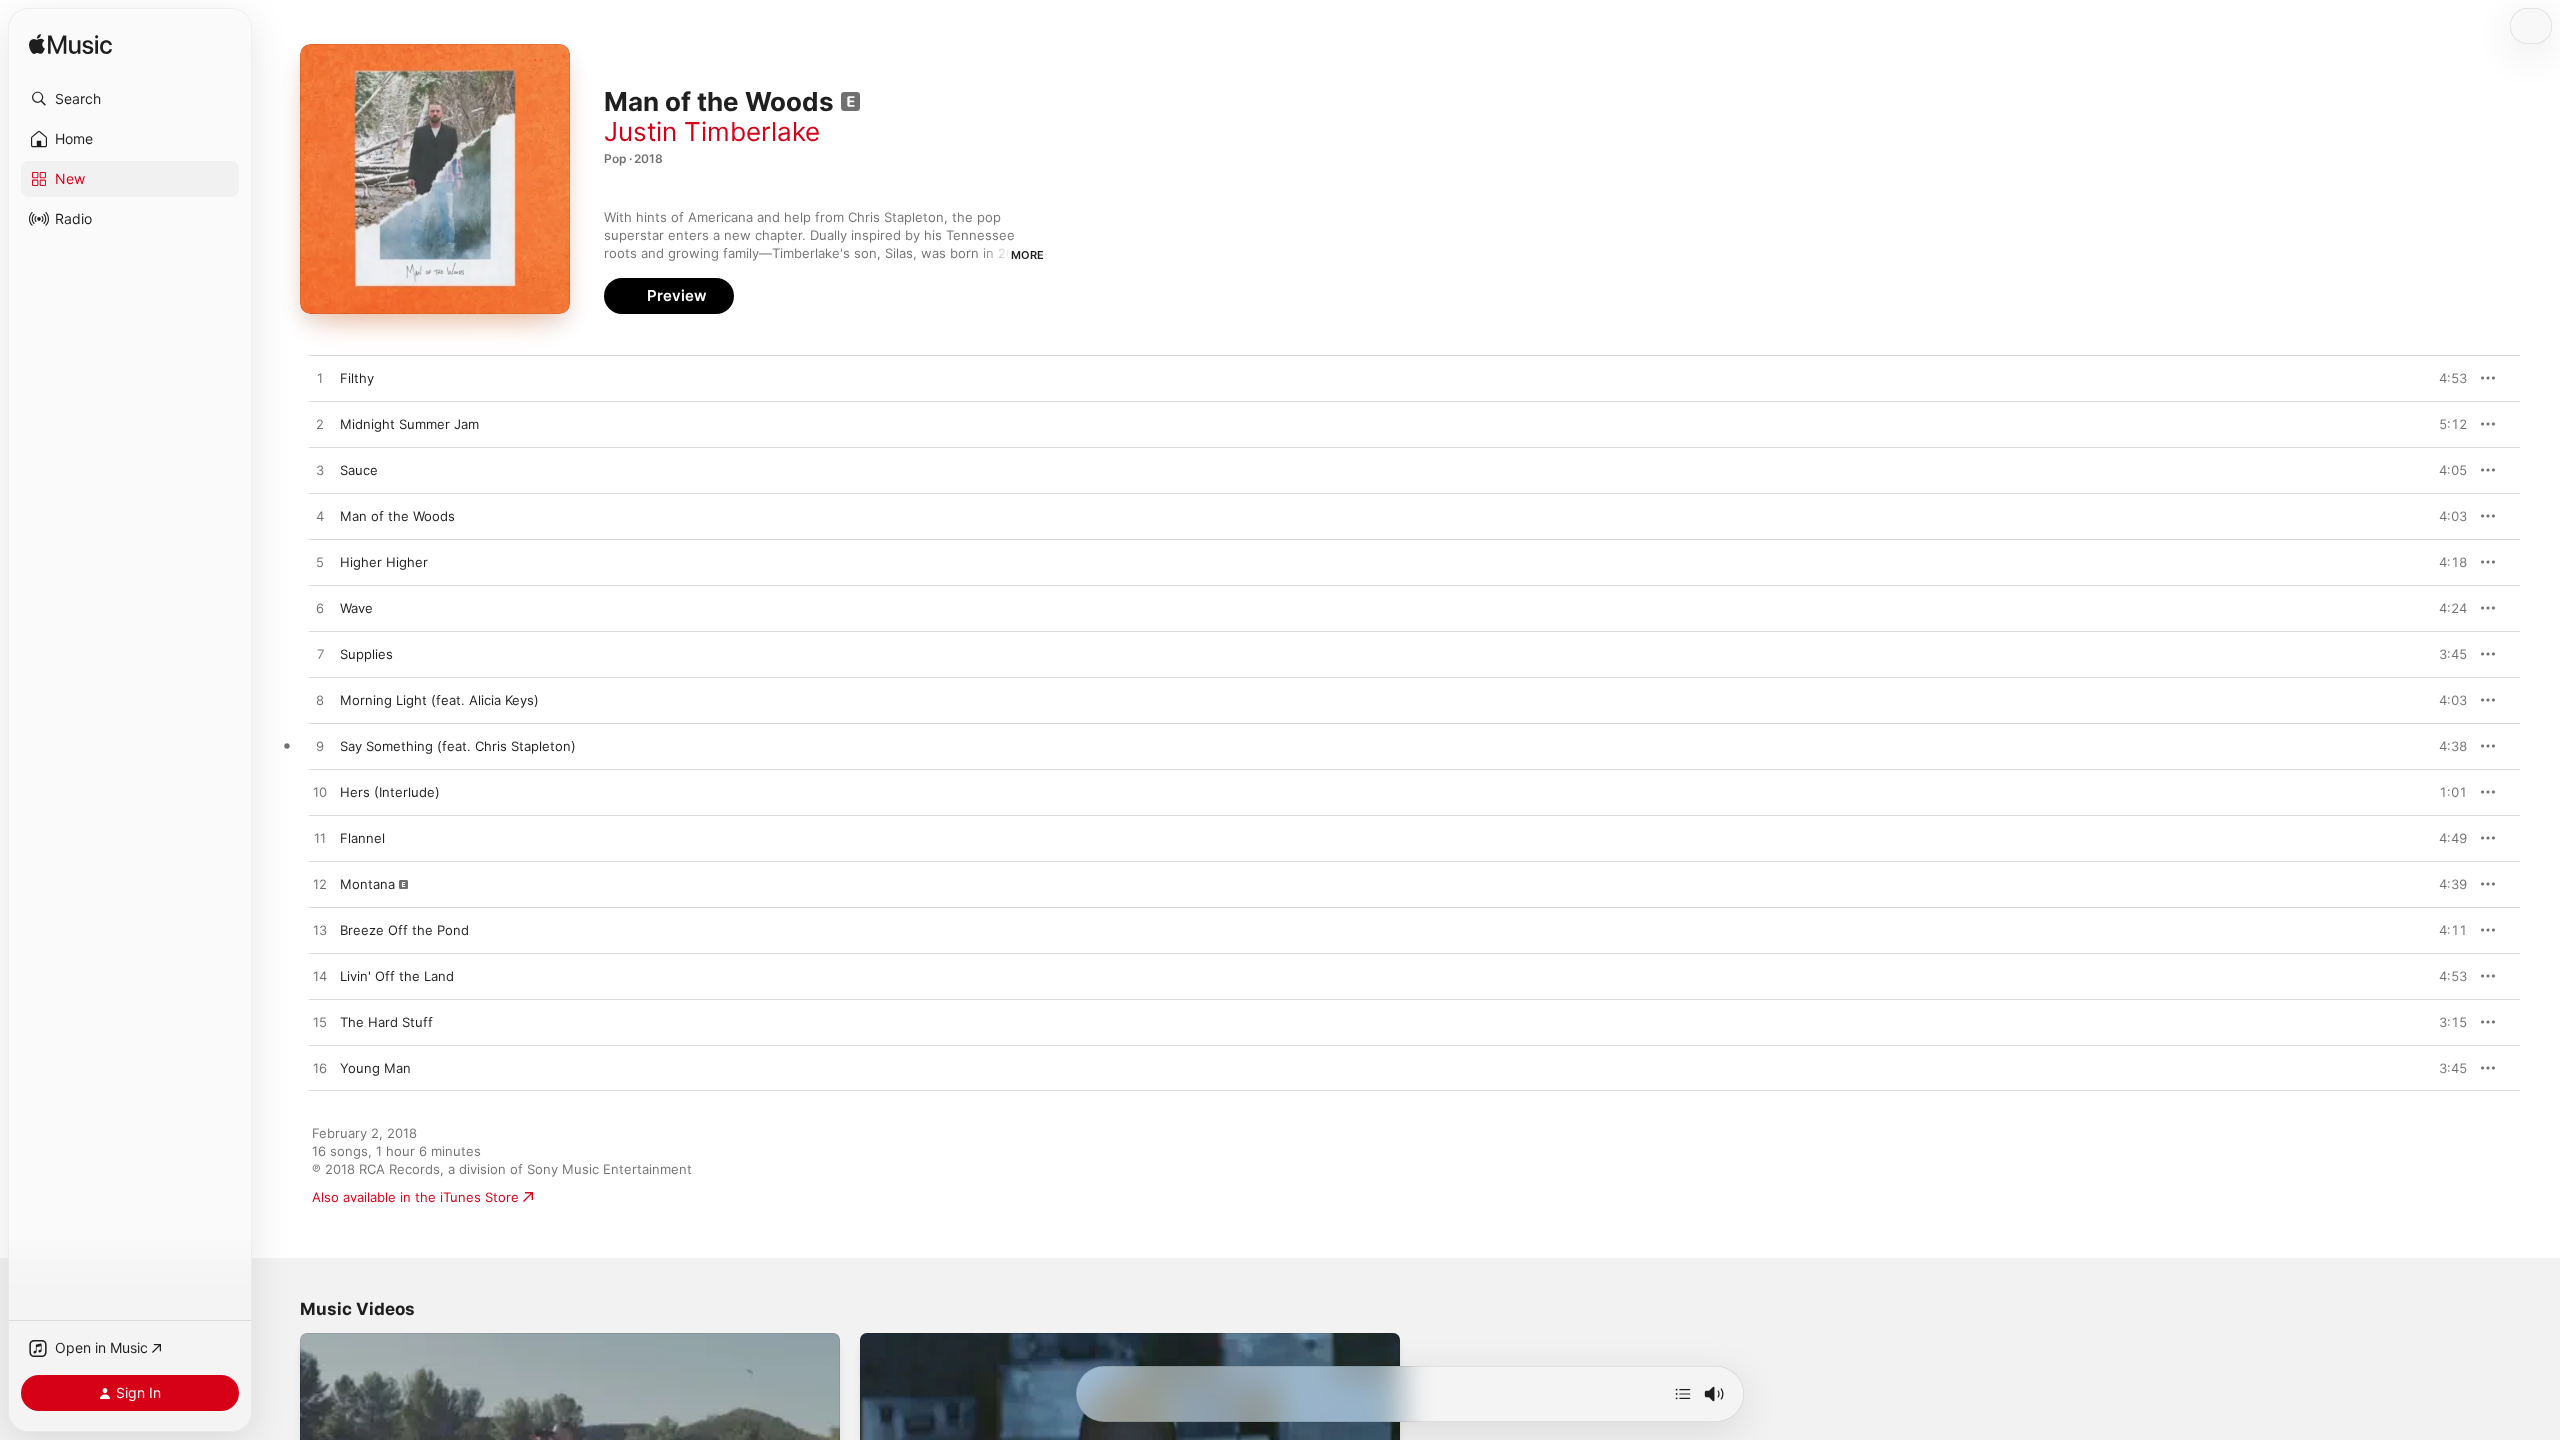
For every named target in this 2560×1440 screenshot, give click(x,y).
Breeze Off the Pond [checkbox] (404, 930)
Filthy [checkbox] (357, 378)
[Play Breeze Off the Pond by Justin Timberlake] (320, 931)
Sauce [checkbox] (359, 470)
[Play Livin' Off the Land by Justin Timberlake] (320, 977)
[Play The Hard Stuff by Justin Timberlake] (320, 1023)
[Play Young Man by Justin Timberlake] (320, 1069)
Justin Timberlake (712, 131)
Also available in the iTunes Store (415, 1197)
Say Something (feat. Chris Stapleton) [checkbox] (458, 746)
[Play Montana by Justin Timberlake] (320, 885)
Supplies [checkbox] (366, 654)
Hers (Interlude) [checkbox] (390, 792)
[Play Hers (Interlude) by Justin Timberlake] (320, 793)
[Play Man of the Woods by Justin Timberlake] (320, 517)
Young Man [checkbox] (375, 1068)
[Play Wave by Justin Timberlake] (320, 609)
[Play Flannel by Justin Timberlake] (320, 839)
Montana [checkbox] (367, 884)
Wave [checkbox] (356, 608)
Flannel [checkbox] (362, 838)
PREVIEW (2445, 378)
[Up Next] (1683, 1394)
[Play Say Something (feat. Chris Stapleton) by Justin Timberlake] (320, 747)
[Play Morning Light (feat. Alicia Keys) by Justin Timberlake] (320, 701)
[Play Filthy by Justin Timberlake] (320, 379)
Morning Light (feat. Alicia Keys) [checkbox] (439, 700)
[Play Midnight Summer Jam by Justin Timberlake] (320, 425)
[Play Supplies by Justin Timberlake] (320, 655)
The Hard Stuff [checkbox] (386, 1022)
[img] (70, 45)
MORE (1027, 255)
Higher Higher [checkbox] (384, 562)
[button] (130, 99)
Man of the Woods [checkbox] (397, 516)
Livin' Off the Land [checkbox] (397, 976)
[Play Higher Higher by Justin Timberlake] (320, 563)
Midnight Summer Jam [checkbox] (409, 424)
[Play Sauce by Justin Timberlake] (320, 471)
